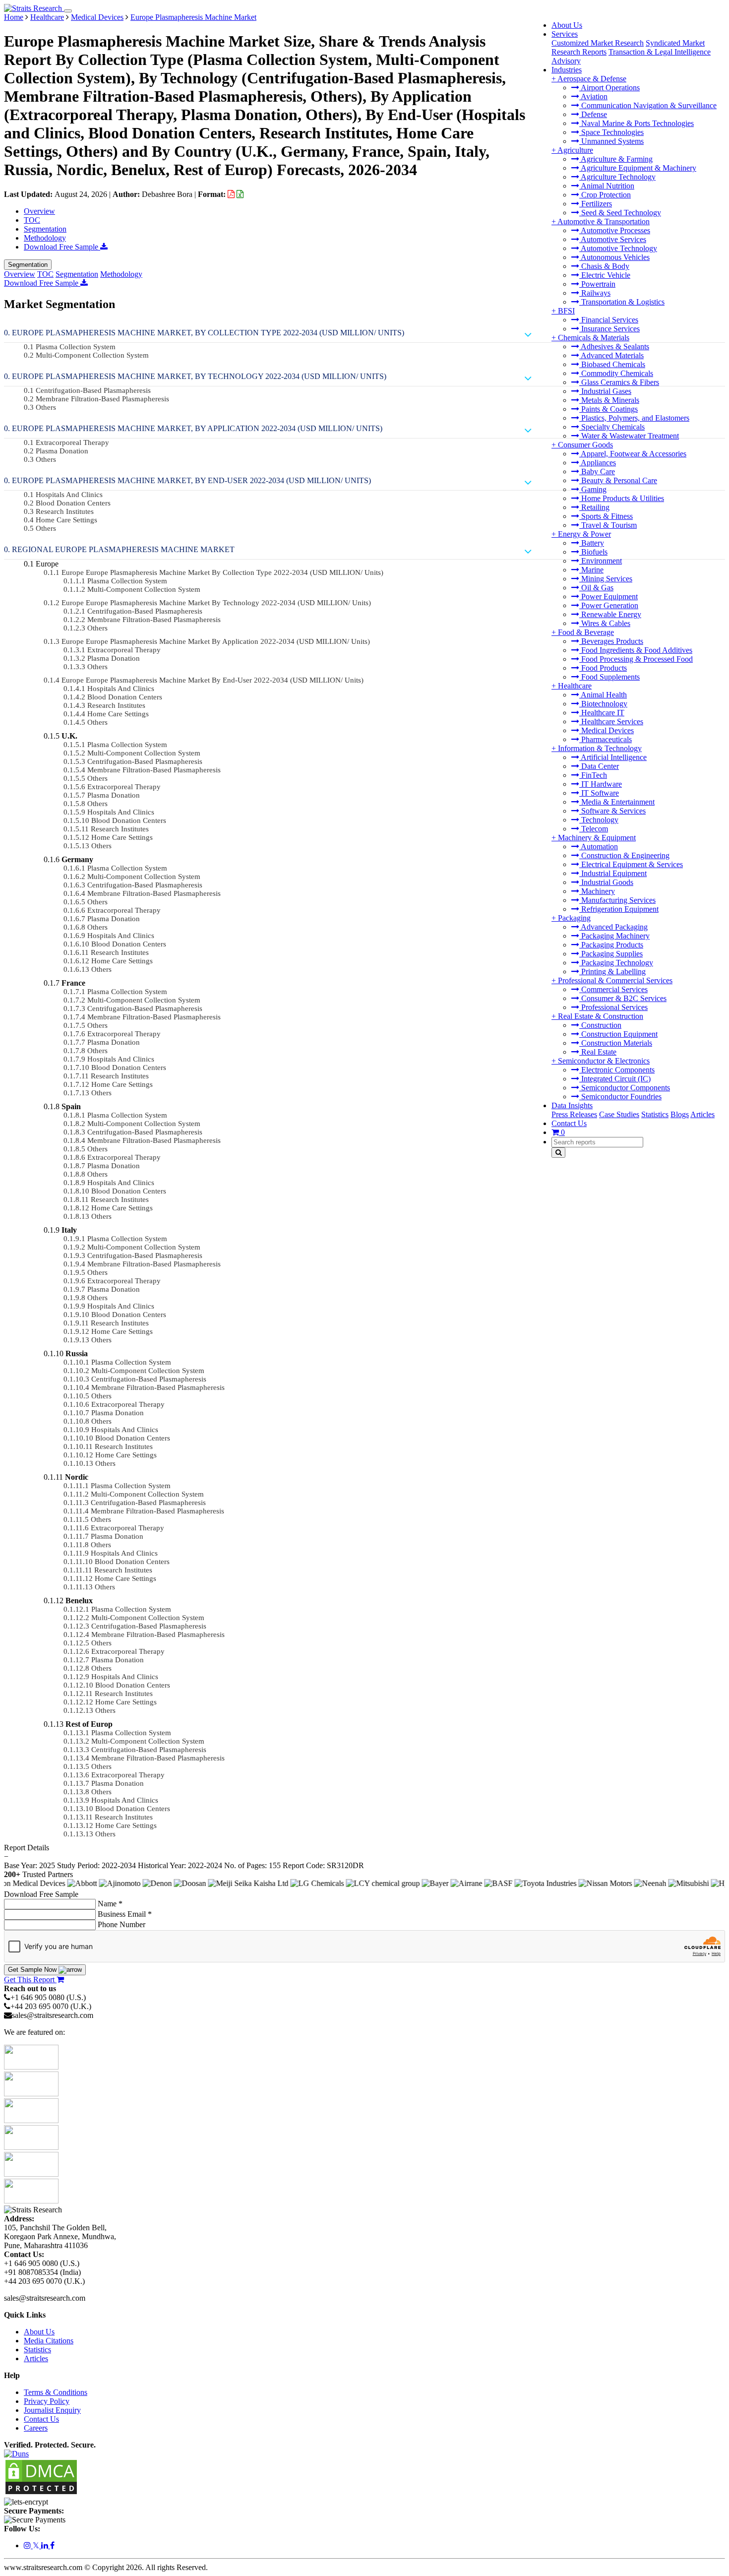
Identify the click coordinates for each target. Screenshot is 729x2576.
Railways (595, 293)
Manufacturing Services (617, 900)
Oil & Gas (596, 588)
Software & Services (612, 811)
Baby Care (597, 471)
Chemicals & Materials (594, 338)
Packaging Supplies (611, 954)
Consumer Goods (585, 445)
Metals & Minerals (609, 400)
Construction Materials (616, 1043)
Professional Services (613, 1007)
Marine (591, 570)
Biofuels (593, 552)
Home (14, 17)
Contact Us (569, 1123)
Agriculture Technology (617, 177)
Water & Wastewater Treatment (629, 436)
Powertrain (597, 284)
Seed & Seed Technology (620, 213)
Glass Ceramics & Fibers (619, 382)
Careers (36, 2428)
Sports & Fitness (606, 516)
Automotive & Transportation (604, 221)
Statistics (655, 1114)
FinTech (593, 775)
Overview (39, 211)
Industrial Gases (605, 391)
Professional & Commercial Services (615, 980)
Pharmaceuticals (606, 739)
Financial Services (609, 320)
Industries (567, 70)
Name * (110, 1904)
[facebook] (52, 2545)
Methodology (45, 238)
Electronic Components (617, 1070)
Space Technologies (611, 132)
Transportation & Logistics (622, 302)
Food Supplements (609, 677)
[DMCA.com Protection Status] (41, 2493)
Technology (599, 820)
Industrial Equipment (613, 873)
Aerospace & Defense (592, 79)
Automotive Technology (618, 248)
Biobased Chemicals (612, 364)
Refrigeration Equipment (619, 909)
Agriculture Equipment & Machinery (638, 168)
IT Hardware (601, 784)
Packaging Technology (616, 963)
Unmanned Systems (611, 141)
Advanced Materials (611, 355)
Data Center (599, 766)
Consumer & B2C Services (623, 998)
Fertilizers (596, 204)
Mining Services (606, 579)
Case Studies (619, 1114)
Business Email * (125, 1914)
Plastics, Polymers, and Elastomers (634, 418)
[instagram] (28, 2545)
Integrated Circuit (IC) (615, 1079)
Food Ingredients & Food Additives (636, 650)
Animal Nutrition (607, 186)
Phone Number (121, 1924)
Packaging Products (611, 945)
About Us (567, 25)
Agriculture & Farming (616, 159)
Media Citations (49, 2341)
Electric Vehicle (605, 275)
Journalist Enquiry (52, 2410)
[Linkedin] (46, 2545)
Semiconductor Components (625, 1088)
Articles (702, 1114)
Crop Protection (605, 195)
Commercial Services (613, 989)
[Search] (558, 1153)
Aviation (593, 96)
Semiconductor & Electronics (604, 1061)
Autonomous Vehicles (614, 257)
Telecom (594, 829)
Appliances (598, 463)
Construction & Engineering (624, 855)
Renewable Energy (610, 614)
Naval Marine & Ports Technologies (637, 123)
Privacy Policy (47, 2401)
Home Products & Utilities (622, 498)
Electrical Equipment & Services (631, 864)
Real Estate (598, 1052)
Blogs (680, 1114)
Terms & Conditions (56, 2392)
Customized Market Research (598, 43)
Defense (593, 114)
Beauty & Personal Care (618, 480)
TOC (32, 220)
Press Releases (574, 1114)
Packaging (574, 918)
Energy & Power (584, 534)
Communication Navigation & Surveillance (648, 105)
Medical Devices (607, 730)
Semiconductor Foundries (620, 1097)
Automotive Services (613, 239)
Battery (592, 543)
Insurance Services (609, 329)
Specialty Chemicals (612, 427)
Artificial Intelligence (613, 757)
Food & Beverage (586, 632)
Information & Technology (600, 748)
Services (565, 34)
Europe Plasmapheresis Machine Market (193, 17)
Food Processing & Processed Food (636, 659)
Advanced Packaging (613, 927)
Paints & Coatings (608, 409)
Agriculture (575, 150)
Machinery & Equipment (597, 838)
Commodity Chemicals (616, 373)
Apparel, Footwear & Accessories (633, 454)
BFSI (566, 311)
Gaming (593, 489)
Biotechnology (603, 704)
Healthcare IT (602, 713)
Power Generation (609, 605)
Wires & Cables (605, 623)
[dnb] (16, 2454)
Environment (601, 561)
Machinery (597, 891)
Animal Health (603, 695)
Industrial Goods (606, 882)
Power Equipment (608, 597)
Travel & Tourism (608, 525)
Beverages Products (611, 641)
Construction (600, 1025)
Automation (599, 847)
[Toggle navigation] (68, 11)
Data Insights (572, 1105)
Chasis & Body (604, 266)
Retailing (594, 507)
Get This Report (30, 1979)
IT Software (599, 793)
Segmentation (45, 229)
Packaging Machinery (614, 936)
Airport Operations (609, 88)
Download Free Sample (62, 247)
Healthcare (575, 686)
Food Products (603, 668)
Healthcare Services (611, 722)
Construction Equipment (618, 1034)
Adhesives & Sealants (614, 346)
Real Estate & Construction (601, 1016)
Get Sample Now (33, 1970)
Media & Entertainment (617, 802)
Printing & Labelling (612, 972)
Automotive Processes (615, 230)
